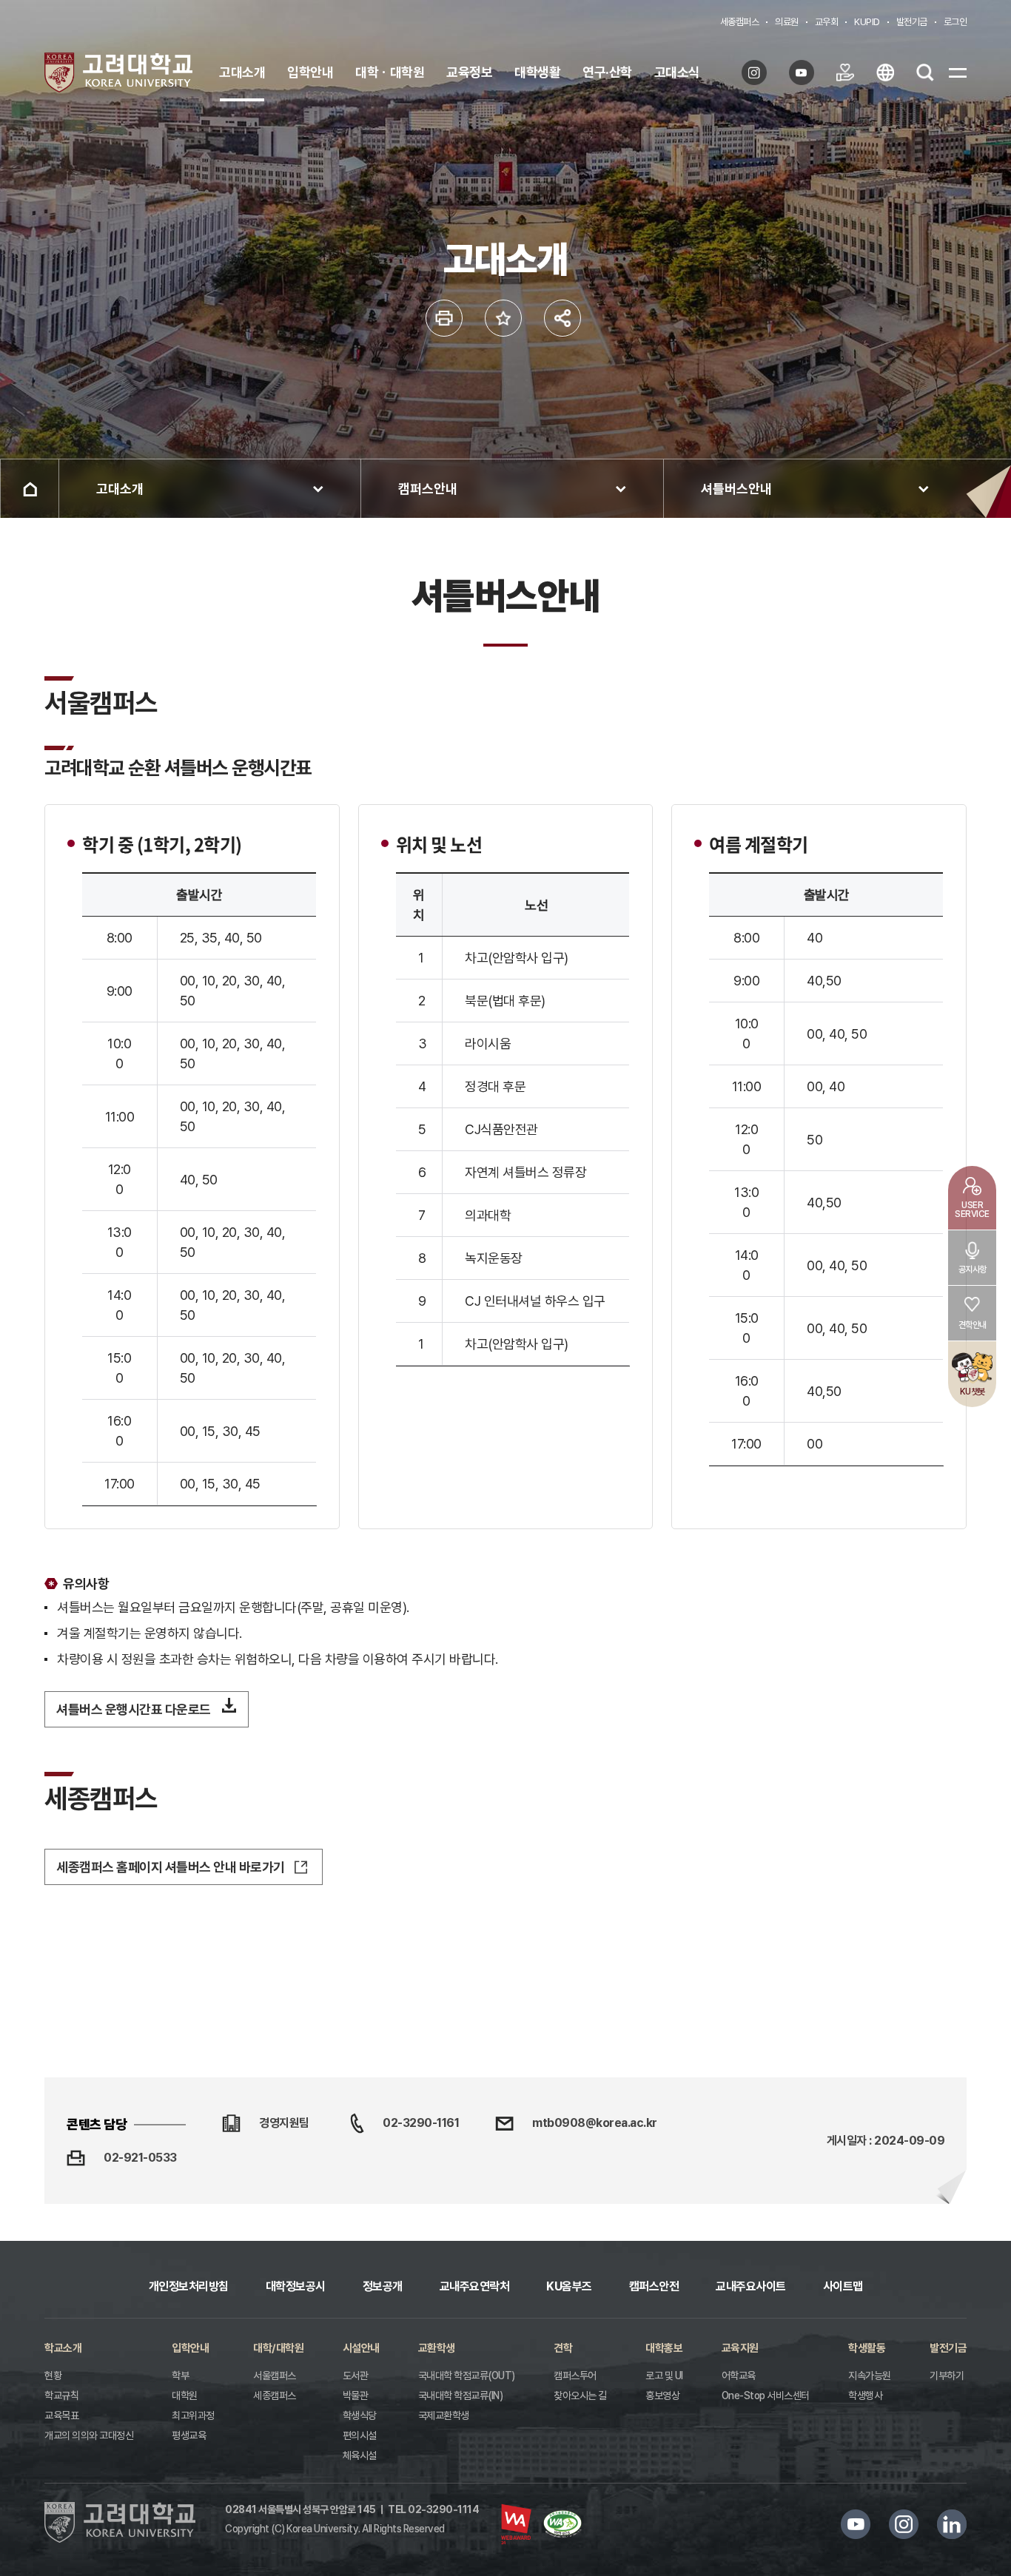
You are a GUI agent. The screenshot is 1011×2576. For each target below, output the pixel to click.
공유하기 (562, 318)
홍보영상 (662, 2395)
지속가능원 (870, 2376)
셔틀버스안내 (736, 489)
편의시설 (360, 2435)
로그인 (955, 22)
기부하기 (947, 2376)
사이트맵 (843, 2286)
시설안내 (361, 2348)
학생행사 (865, 2395)
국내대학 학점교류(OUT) (467, 2376)
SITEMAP (958, 73)
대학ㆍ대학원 (390, 72)
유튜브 (856, 2524)
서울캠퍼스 (275, 2376)
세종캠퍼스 (740, 22)
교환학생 (437, 2348)
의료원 (787, 22)
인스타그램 (904, 2524)
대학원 (185, 2395)
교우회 (827, 22)
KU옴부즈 (569, 2286)
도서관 (356, 2376)
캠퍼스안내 (428, 489)
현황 (53, 2376)
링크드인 (952, 2524)
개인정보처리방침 (189, 2286)
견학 (563, 2348)
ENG (885, 73)
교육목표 (61, 2415)
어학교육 (739, 2376)
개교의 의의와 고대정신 (89, 2435)
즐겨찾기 (503, 318)
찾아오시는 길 (580, 2395)
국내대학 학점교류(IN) (461, 2395)
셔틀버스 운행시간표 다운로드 (134, 1709)
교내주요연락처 (475, 2286)
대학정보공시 (296, 2286)
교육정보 (469, 72)
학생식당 (360, 2415)
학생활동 (867, 2348)
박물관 (356, 2395)
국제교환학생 (444, 2415)
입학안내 (310, 72)
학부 (180, 2376)
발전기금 (912, 22)
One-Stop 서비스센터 (766, 2395)
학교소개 (63, 2348)
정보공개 (383, 2286)
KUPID (867, 22)
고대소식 (677, 72)
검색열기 (925, 73)
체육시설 (360, 2455)
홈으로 (30, 489)
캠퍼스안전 (654, 2286)
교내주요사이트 (751, 2286)
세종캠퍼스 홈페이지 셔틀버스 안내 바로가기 (171, 1867)
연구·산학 (607, 72)
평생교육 (189, 2435)
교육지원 (740, 2348)
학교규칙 (61, 2395)
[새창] (758, 73)
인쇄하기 (444, 318)
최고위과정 (193, 2415)
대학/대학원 (278, 2348)
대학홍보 (664, 2348)
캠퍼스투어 (575, 2376)
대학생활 (537, 72)
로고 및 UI (664, 2376)
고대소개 (242, 72)
